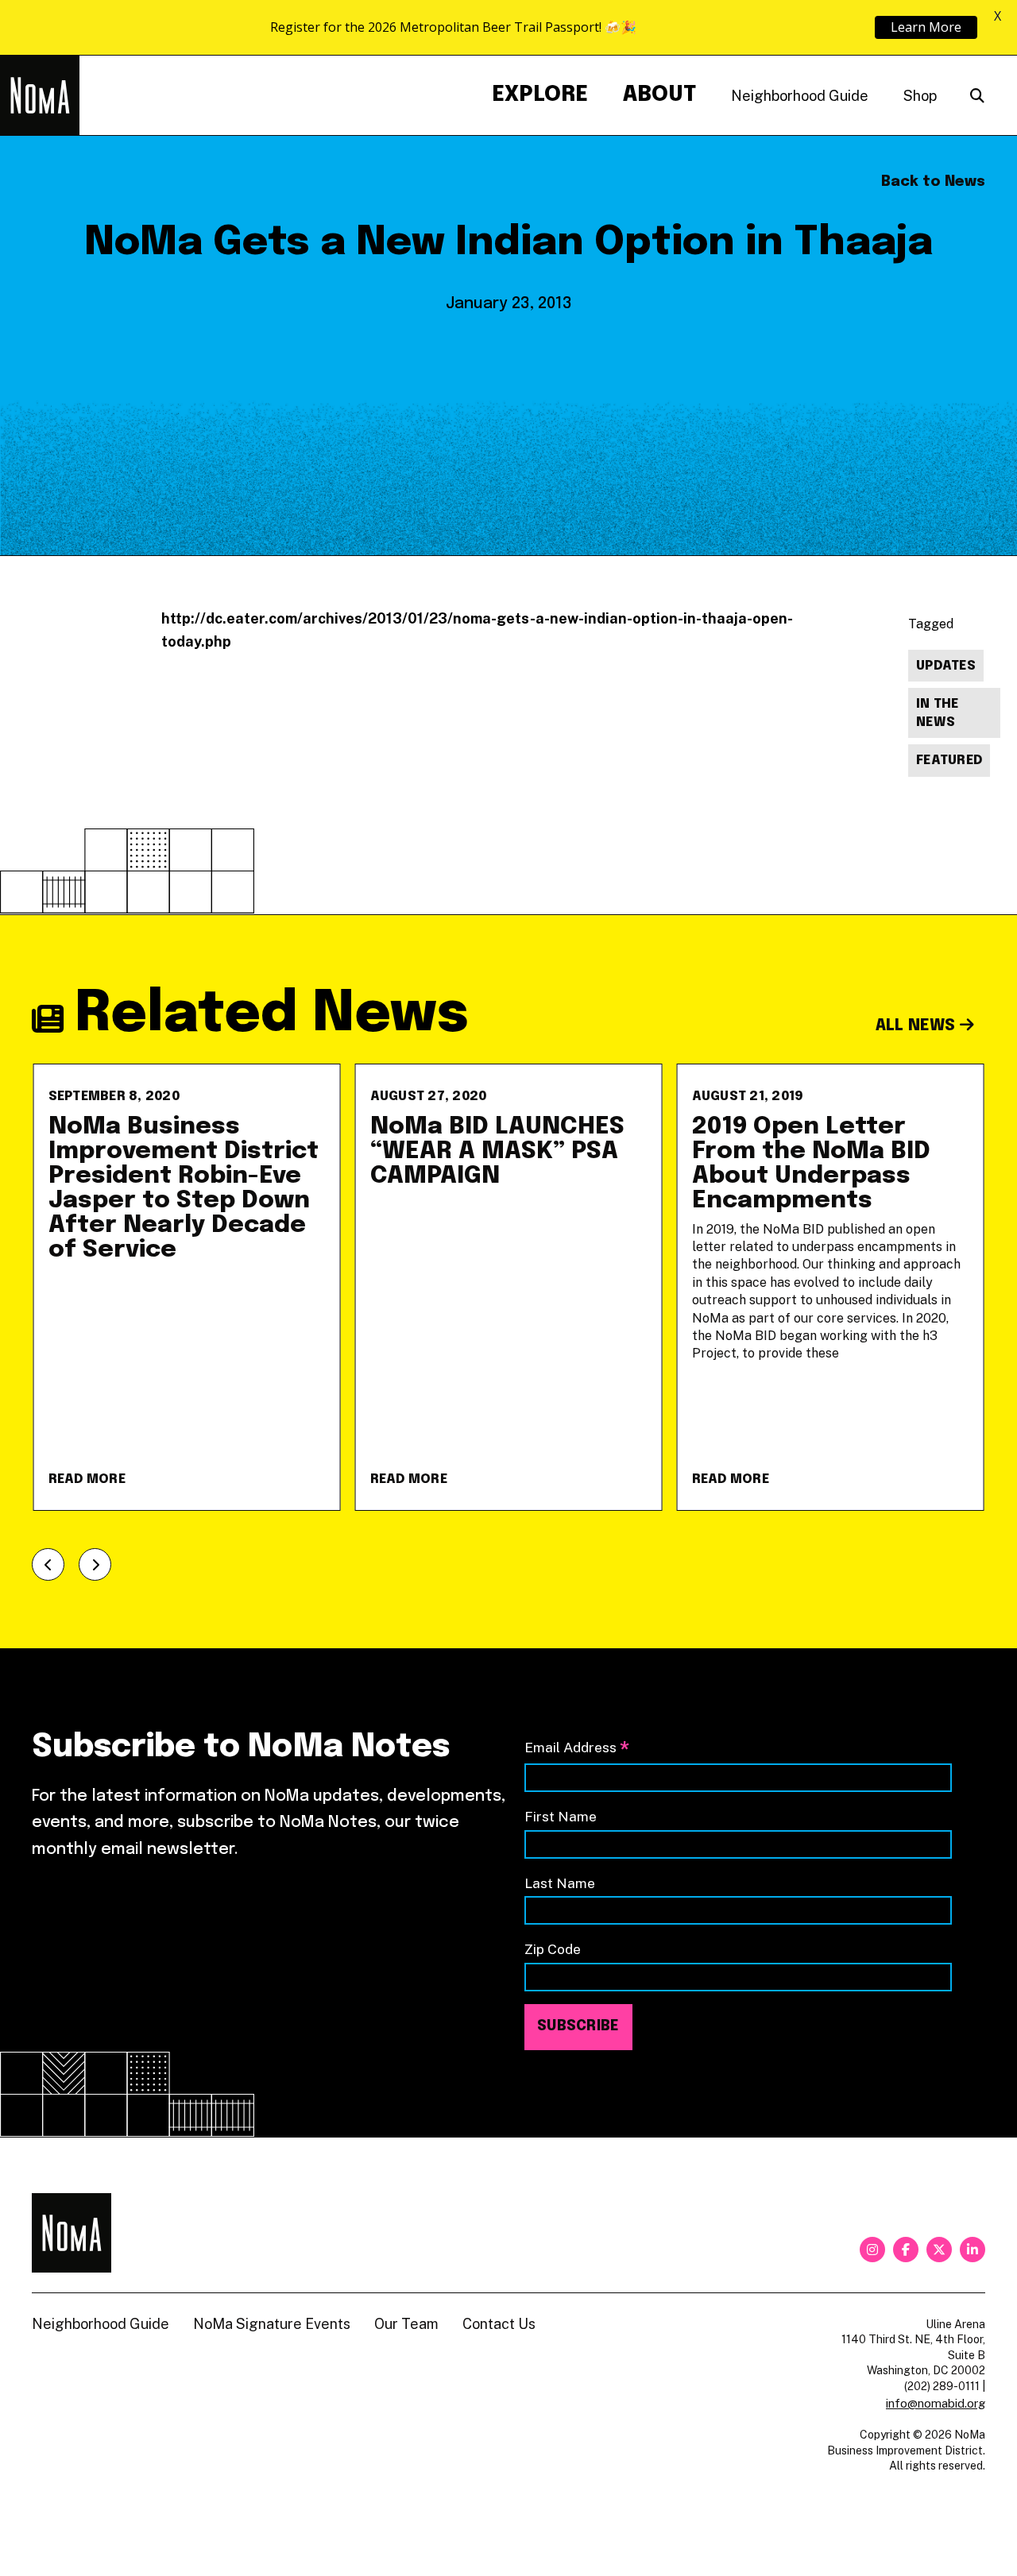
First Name (561, 1816)
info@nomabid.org (936, 2403)
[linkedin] (973, 2250)
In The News (938, 713)
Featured (949, 761)
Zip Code (553, 1949)
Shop (920, 96)
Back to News (933, 182)
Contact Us (499, 2324)
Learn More (926, 27)
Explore (540, 95)
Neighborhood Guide (800, 96)
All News (918, 1026)
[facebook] (906, 2250)
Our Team (406, 2324)
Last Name (560, 1883)
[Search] (977, 96)
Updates (946, 666)
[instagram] (872, 2250)
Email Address (577, 1749)
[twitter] (939, 2250)
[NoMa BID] (40, 95)
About (659, 95)
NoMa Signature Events (272, 2324)
